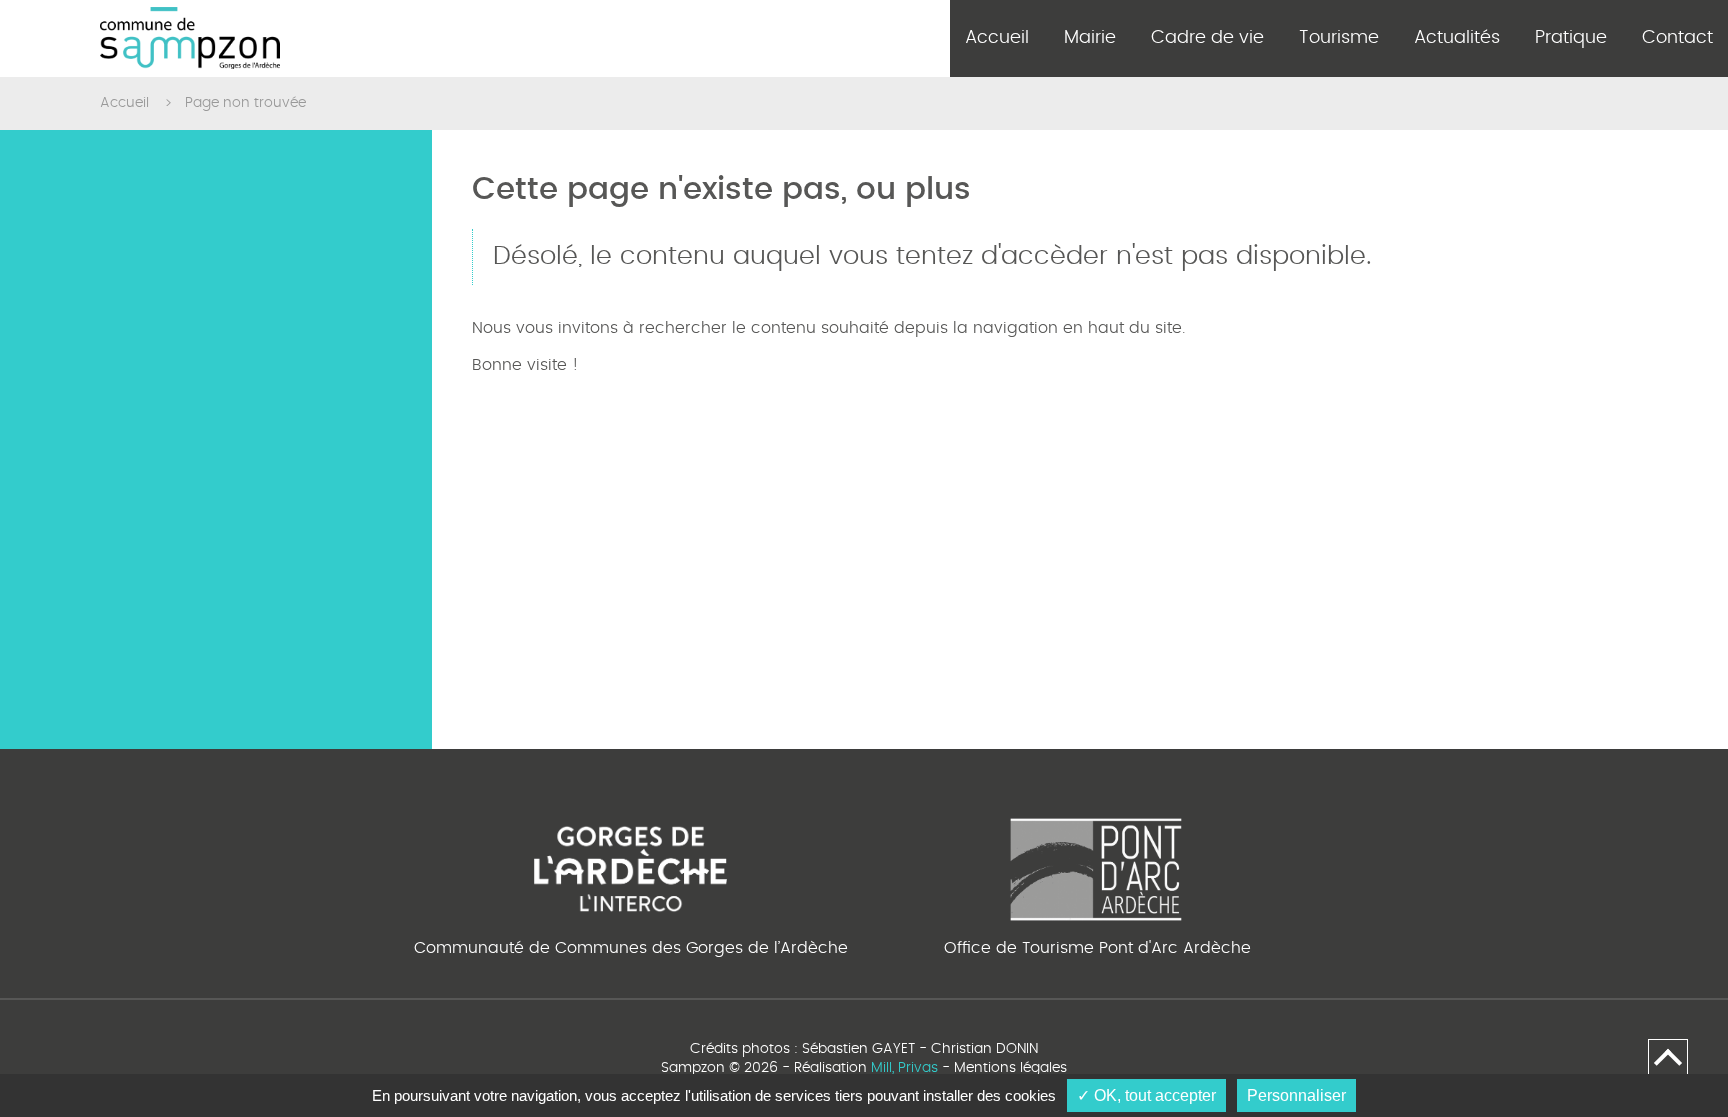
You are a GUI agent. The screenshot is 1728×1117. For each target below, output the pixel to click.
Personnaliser (1296, 1095)
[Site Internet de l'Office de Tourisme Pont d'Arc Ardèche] (1097, 866)
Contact (1677, 38)
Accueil (997, 38)
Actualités (1457, 38)
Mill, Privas (904, 1068)
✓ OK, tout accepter (1146, 1095)
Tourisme (1339, 38)
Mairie (1090, 38)
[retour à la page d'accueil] (190, 38)
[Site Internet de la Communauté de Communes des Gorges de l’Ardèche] (630, 866)
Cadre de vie (1207, 38)
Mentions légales (1010, 1068)
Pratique (1571, 38)
